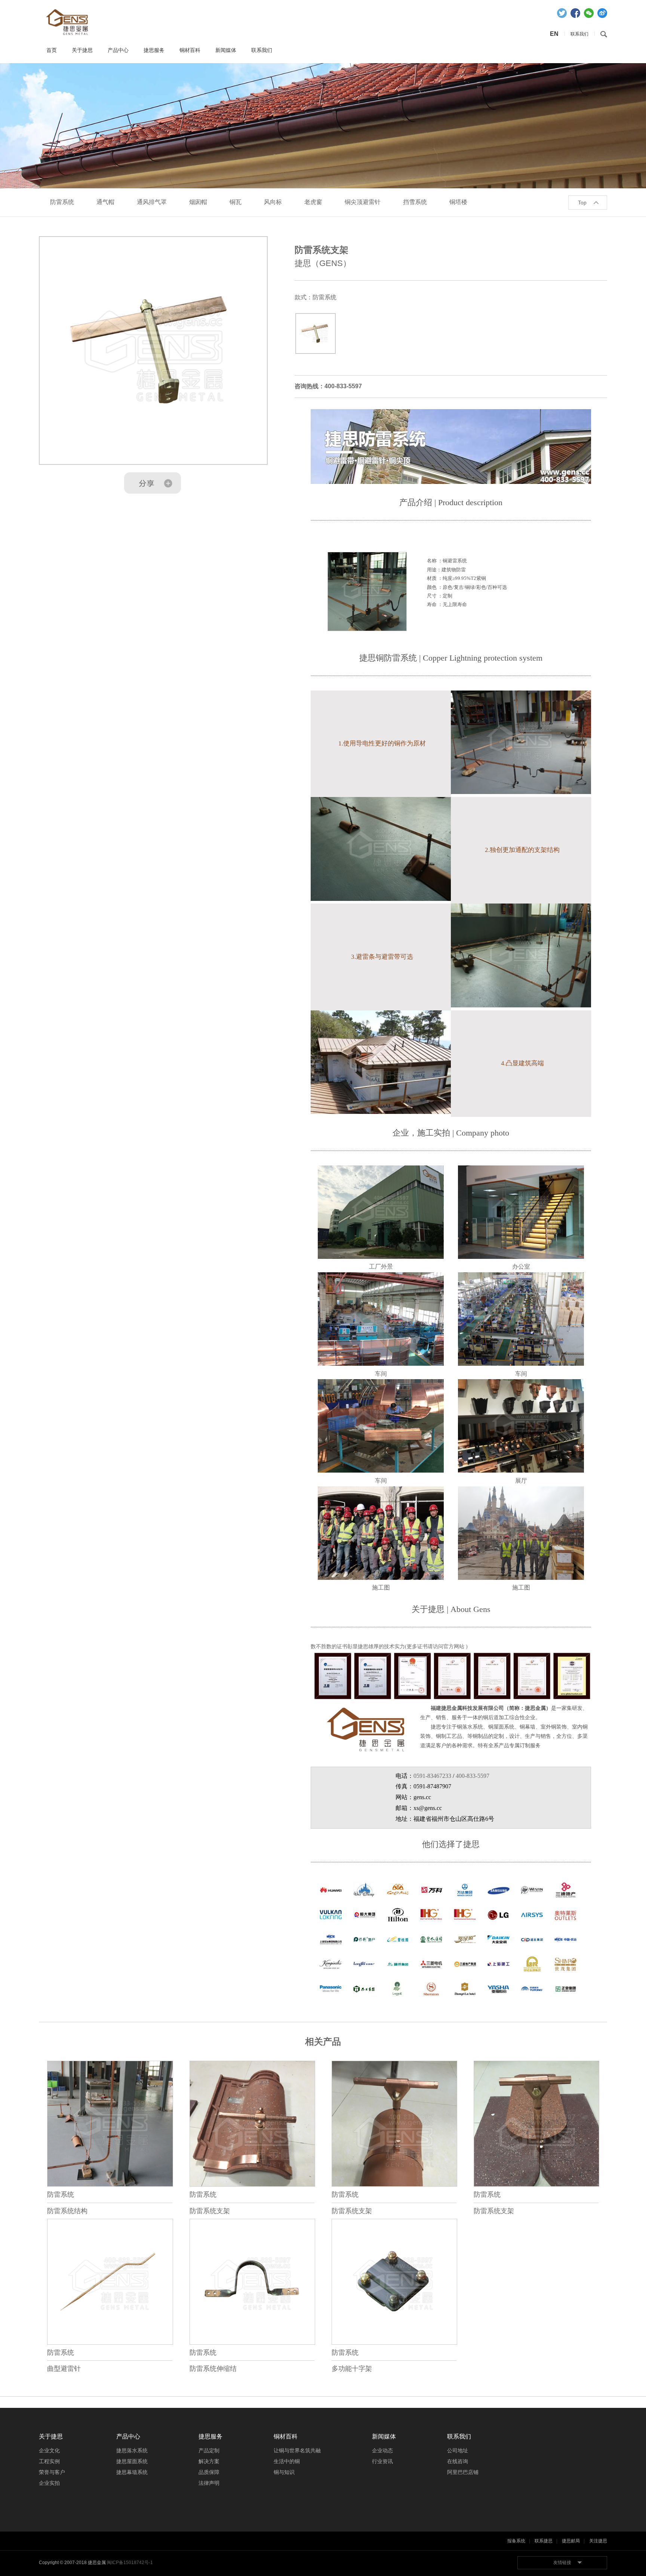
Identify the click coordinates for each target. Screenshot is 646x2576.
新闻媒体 (226, 50)
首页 (52, 50)
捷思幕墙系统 (132, 2472)
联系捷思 (544, 2541)
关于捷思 (82, 50)
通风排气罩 (152, 202)
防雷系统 (62, 202)
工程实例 (49, 2461)
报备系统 (516, 2541)
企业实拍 (49, 2483)
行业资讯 (382, 2461)
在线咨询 (458, 2461)
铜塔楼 (458, 202)
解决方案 (209, 2461)
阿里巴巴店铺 (463, 2472)
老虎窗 (313, 202)
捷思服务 (154, 50)
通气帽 (105, 202)
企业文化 (49, 2450)
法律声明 (209, 2483)
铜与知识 (284, 2472)
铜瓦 (236, 202)
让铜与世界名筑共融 (297, 2450)
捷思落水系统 (132, 2450)
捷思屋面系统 (132, 2461)
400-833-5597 (473, 1776)
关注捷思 (598, 2541)
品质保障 (209, 2472)
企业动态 (382, 2450)
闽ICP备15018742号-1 (130, 2563)
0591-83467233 (432, 1776)
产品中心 (118, 50)
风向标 (273, 202)
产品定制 (209, 2450)
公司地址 (458, 2450)
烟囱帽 (198, 202)
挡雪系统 (415, 202)
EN (554, 34)
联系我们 (262, 50)
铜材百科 (190, 50)
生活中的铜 (287, 2461)
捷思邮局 (571, 2541)
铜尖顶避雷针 (363, 202)
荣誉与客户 (52, 2472)
